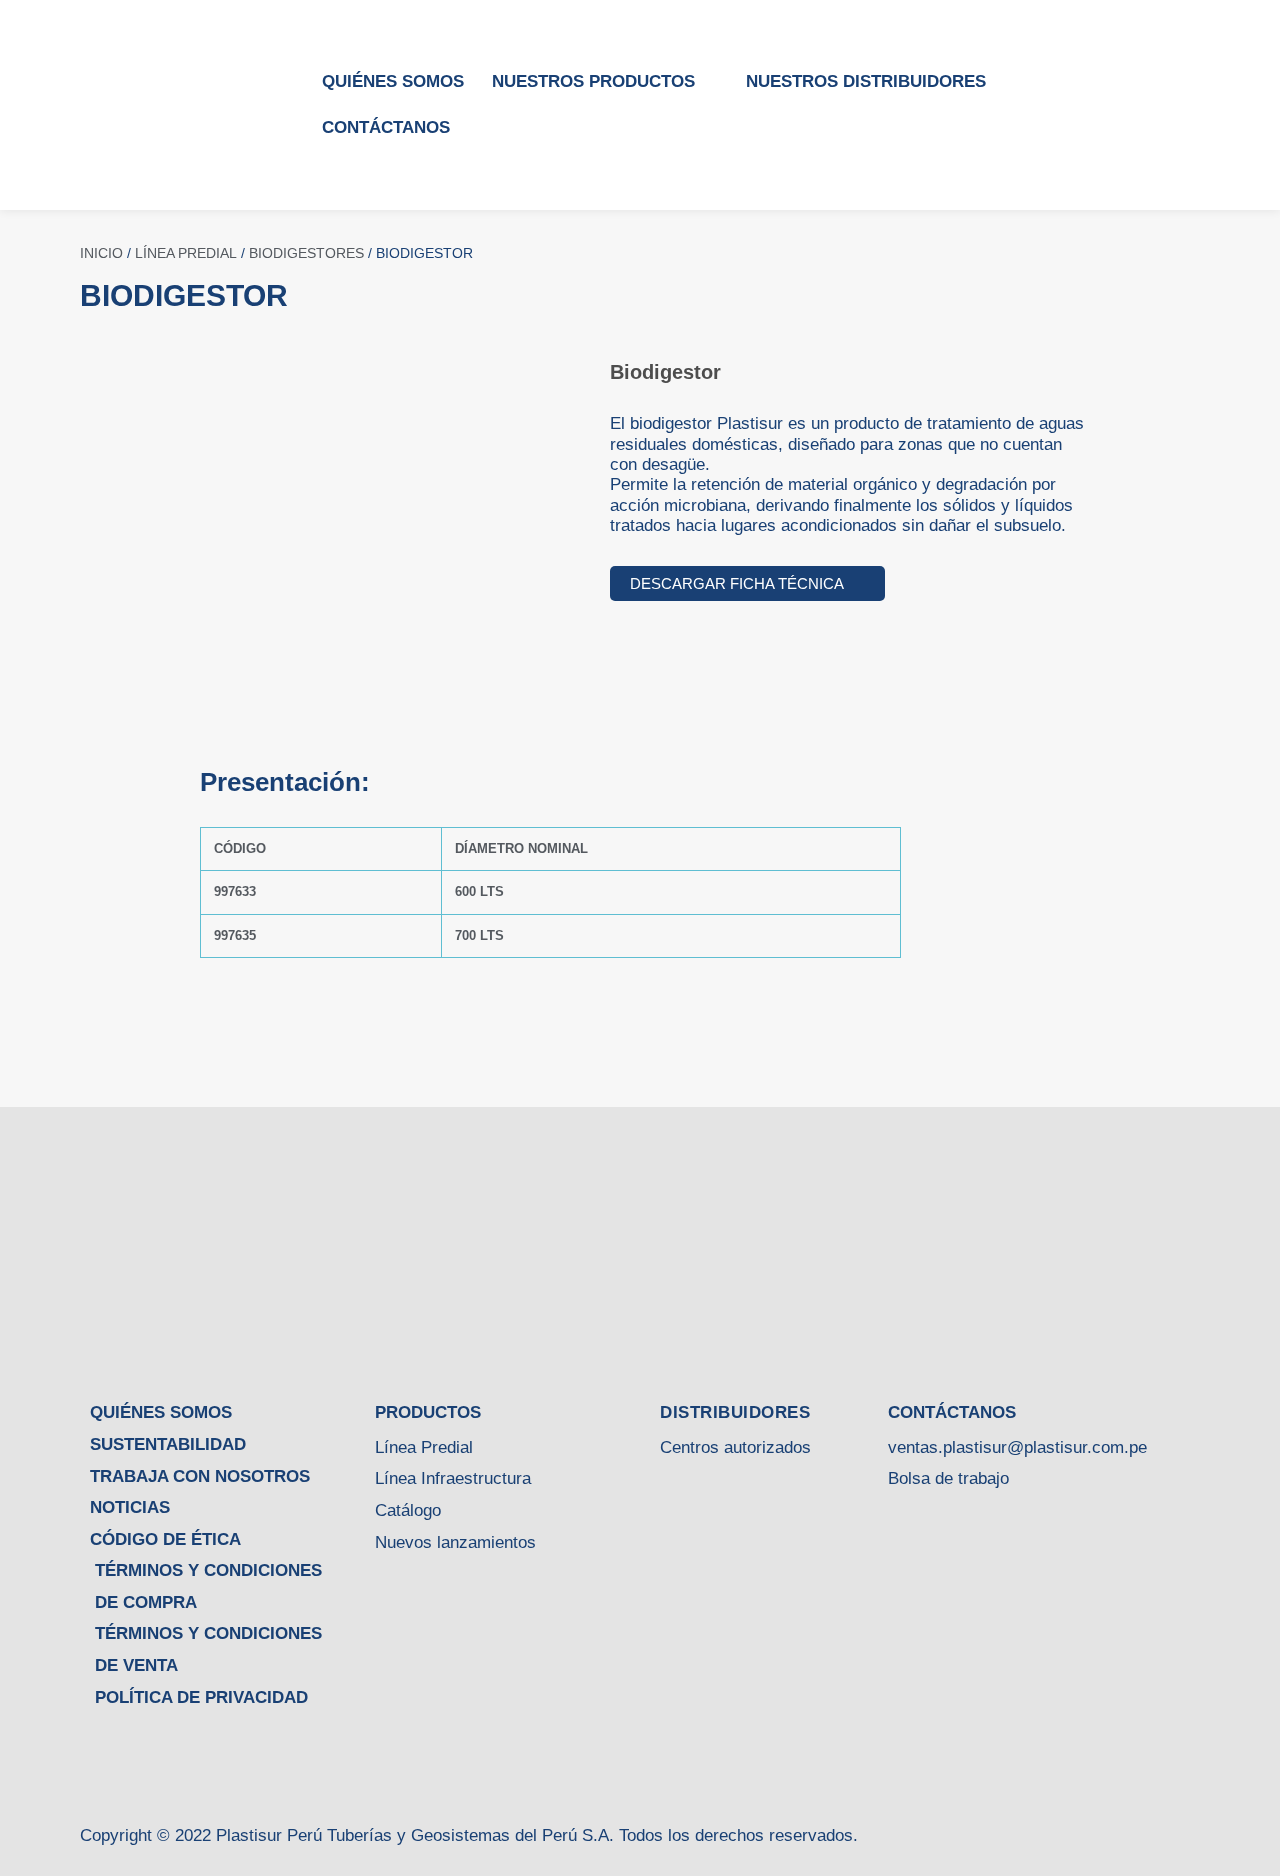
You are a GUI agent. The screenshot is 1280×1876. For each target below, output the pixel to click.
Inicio (101, 253)
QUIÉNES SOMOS (393, 81)
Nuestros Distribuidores (866, 81)
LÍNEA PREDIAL (186, 253)
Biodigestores (306, 253)
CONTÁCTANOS (386, 127)
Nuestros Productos (593, 81)
